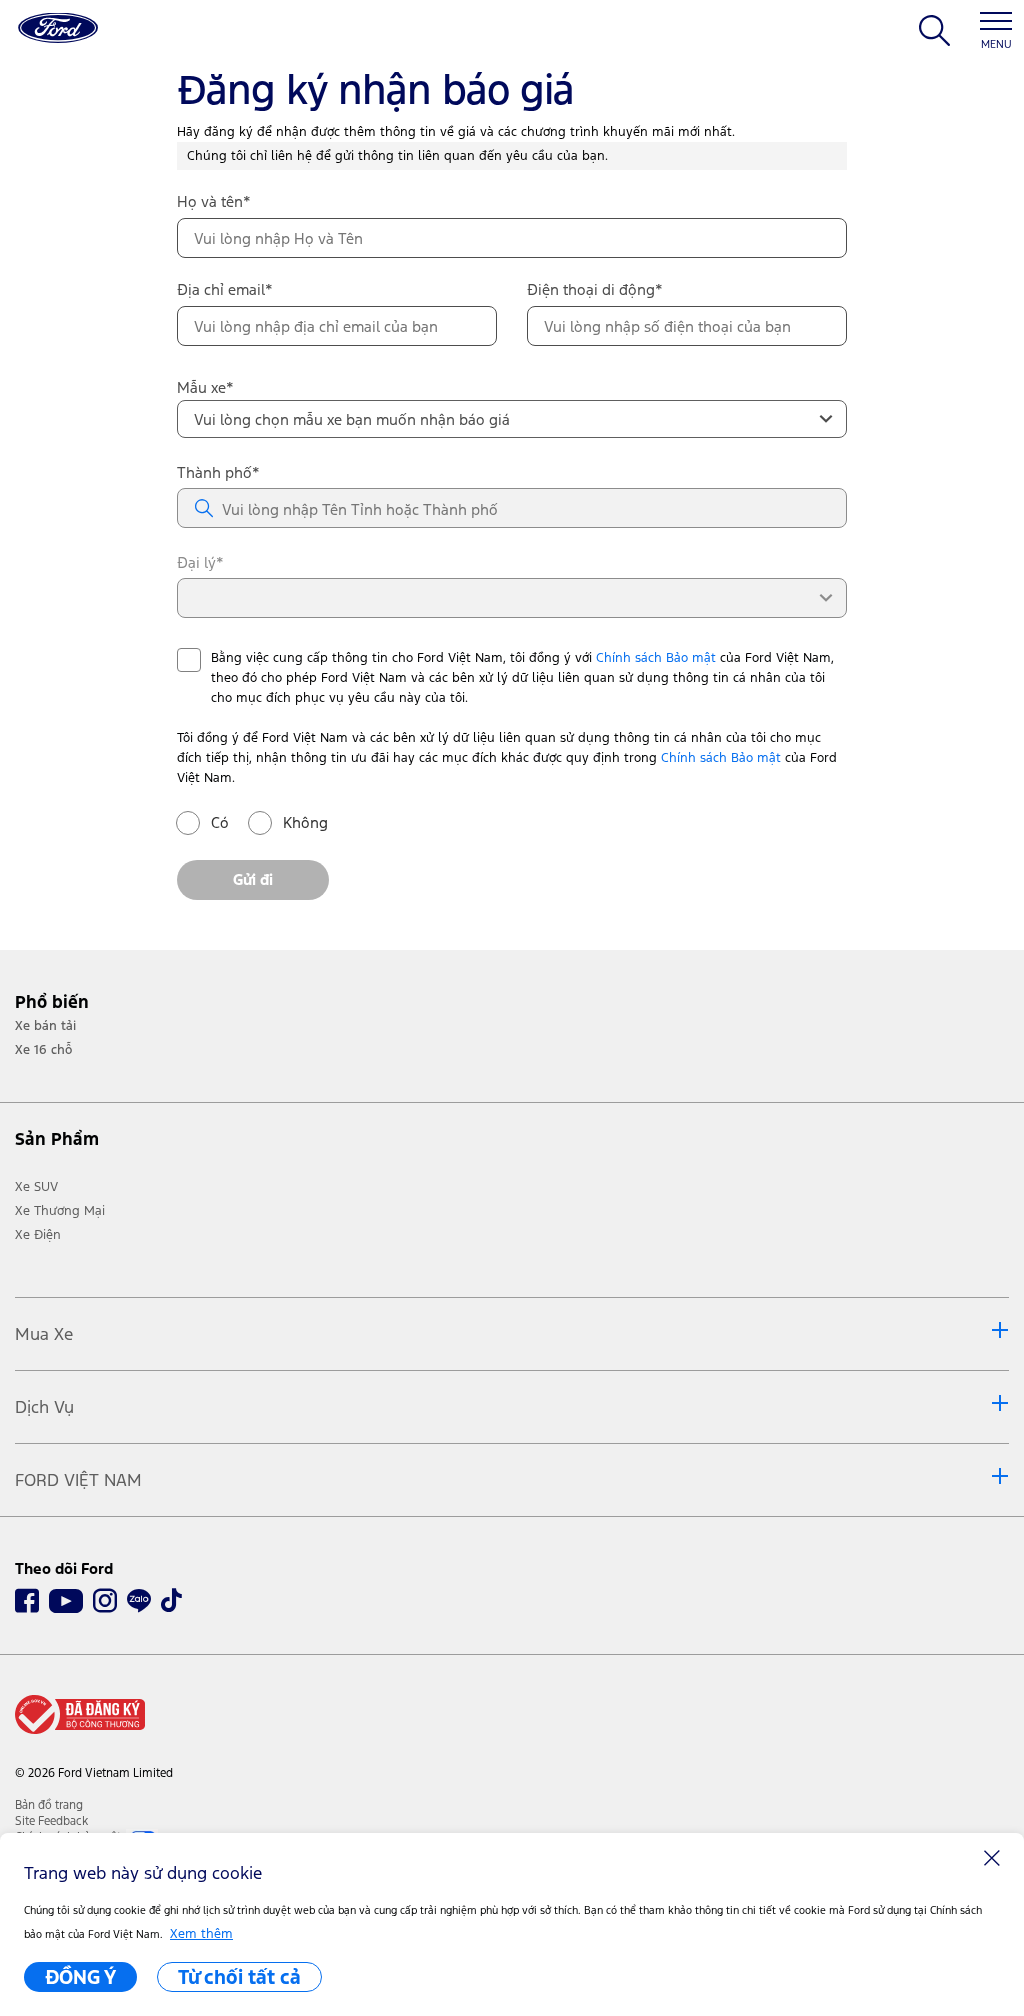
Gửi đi (253, 879)
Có (220, 822)
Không (295, 822)
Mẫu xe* (205, 387)
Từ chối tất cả (239, 1977)
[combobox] (512, 419)
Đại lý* (200, 562)
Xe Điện (38, 1235)
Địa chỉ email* (225, 289)
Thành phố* (218, 472)
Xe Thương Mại (60, 1211)
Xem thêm (201, 1934)
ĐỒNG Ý (80, 1977)
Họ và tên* (214, 201)
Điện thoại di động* (595, 289)
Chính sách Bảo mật (656, 658)
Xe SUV (36, 1187)
